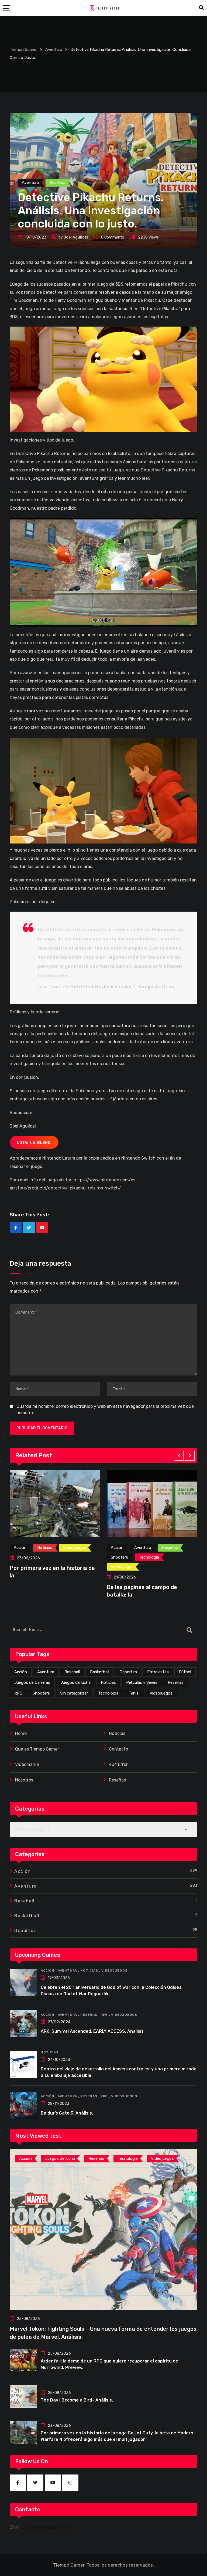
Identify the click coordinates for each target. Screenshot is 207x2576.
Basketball (100, 1672)
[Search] (201, 8)
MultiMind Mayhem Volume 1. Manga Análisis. (123, 987)
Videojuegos (161, 1693)
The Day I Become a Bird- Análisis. (77, 2400)
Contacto (118, 1749)
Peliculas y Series (142, 1682)
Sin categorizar (74, 1693)
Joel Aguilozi (76, 237)
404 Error (118, 1764)
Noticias (108, 1682)
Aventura (46, 1672)
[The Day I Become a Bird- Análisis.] (23, 2397)
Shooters (41, 1693)
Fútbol (185, 1672)
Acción (21, 1672)
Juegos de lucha (75, 1682)
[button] (179, 1456)
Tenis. (134, 1693)
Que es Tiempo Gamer (37, 1749)
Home (21, 1733)
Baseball (72, 1672)
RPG (18, 1693)
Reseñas (176, 1682)
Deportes (128, 1672)
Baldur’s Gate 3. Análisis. (67, 2113)
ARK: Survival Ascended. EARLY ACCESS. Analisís (92, 2031)
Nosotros (24, 1780)
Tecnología (108, 1693)
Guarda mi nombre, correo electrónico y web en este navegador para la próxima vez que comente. (105, 1410)
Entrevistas (158, 1672)
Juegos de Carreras (32, 1682)
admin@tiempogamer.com (47, 2527)
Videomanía (27, 1764)
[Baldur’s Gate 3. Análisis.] (23, 2105)
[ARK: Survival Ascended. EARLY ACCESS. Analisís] (23, 2024)
